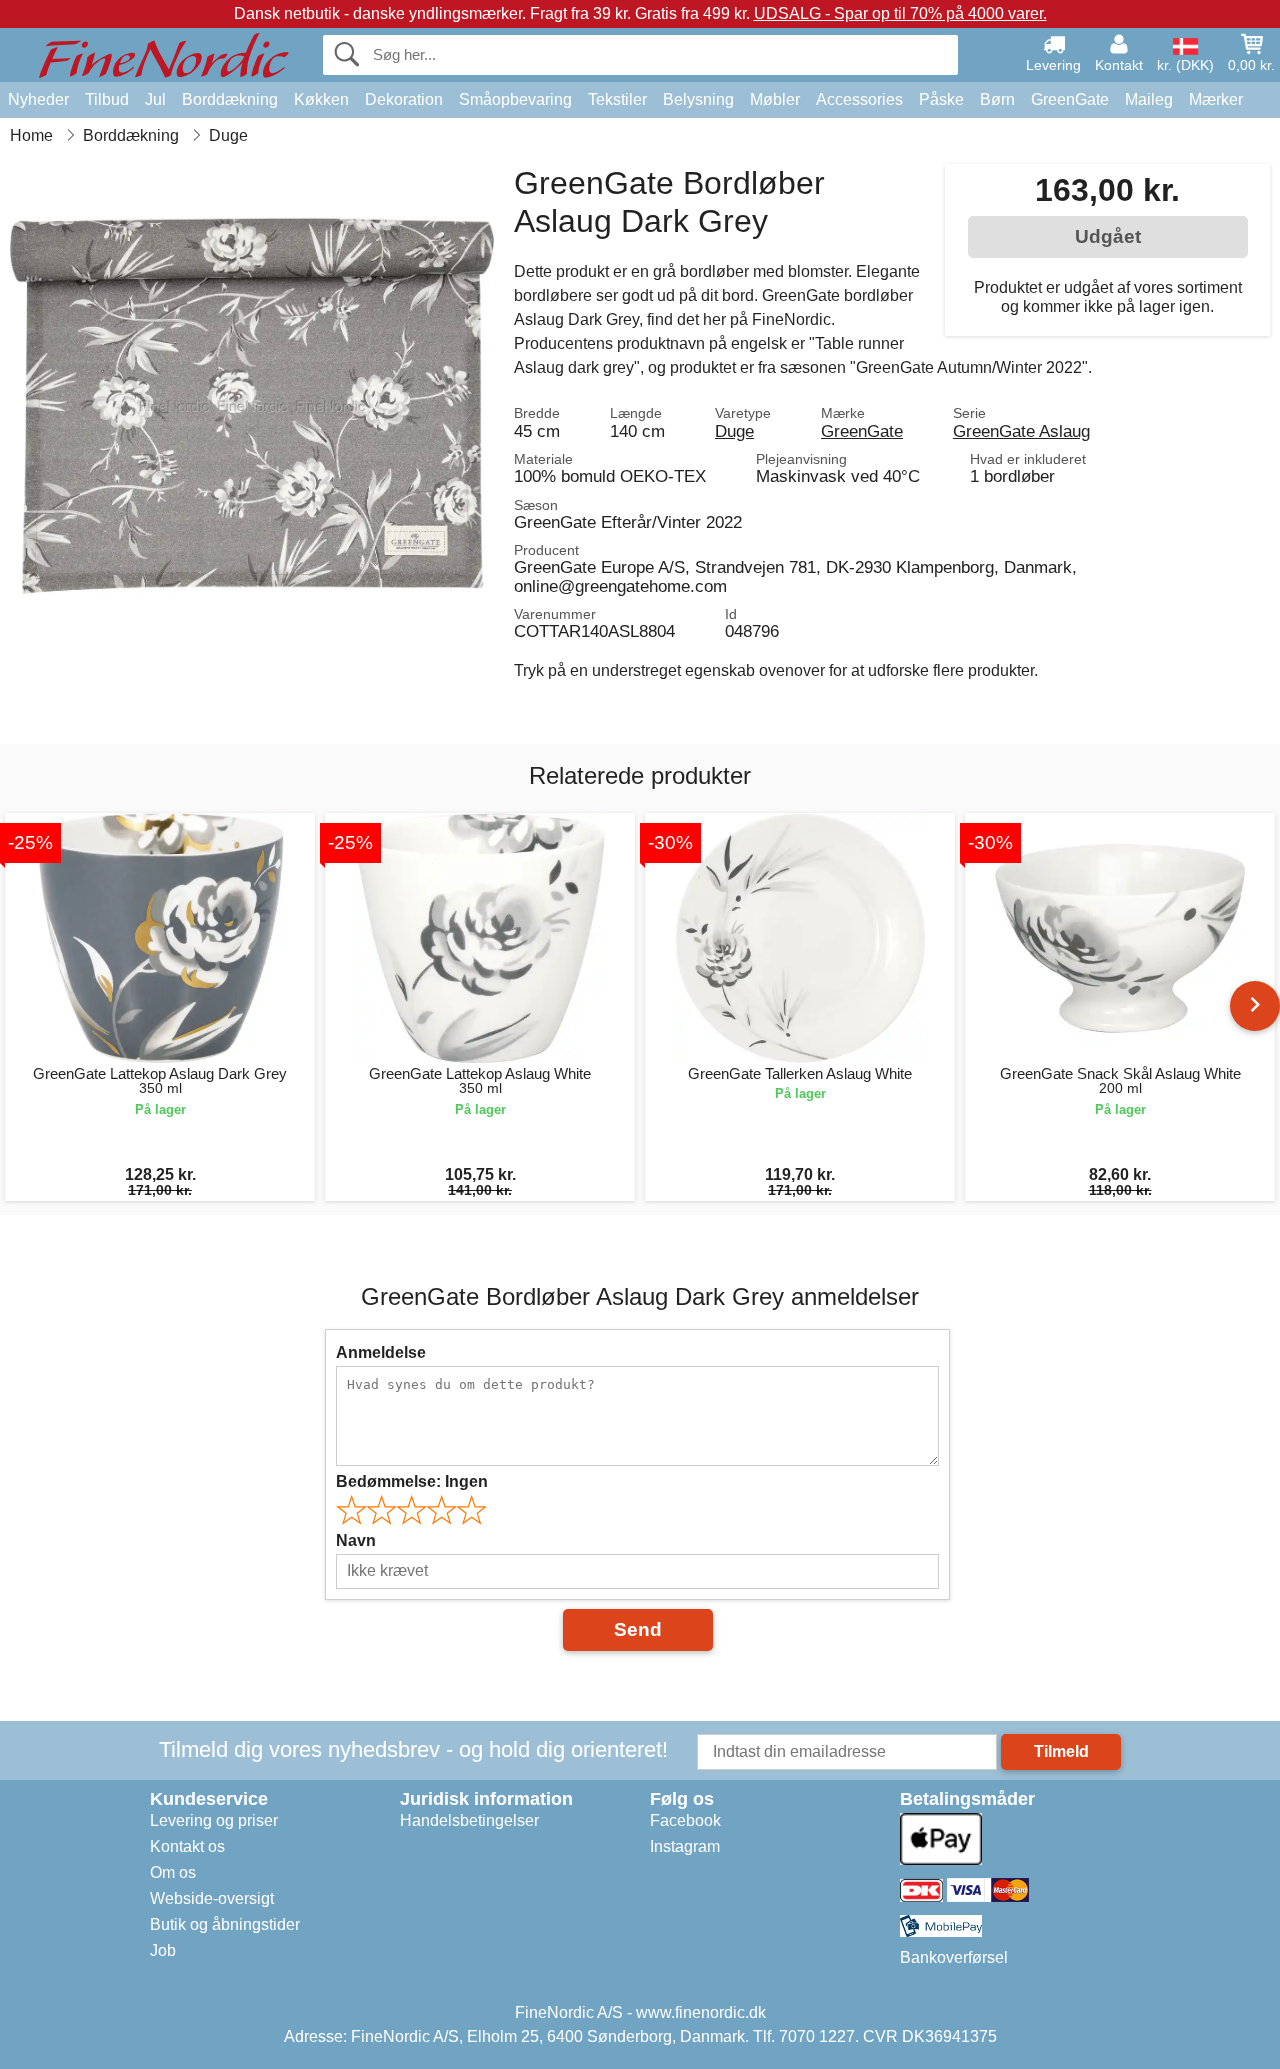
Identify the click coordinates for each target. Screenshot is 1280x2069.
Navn (356, 1540)
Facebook (685, 1820)
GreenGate (1070, 99)
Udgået (1108, 236)
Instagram (685, 1846)
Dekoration (404, 99)
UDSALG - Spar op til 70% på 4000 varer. (900, 13)
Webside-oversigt (212, 1898)
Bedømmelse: (412, 1481)
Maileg (1149, 99)
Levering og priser (214, 1820)
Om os (173, 1872)
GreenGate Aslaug (1021, 431)
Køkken (321, 99)
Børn (997, 99)
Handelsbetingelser (469, 1820)
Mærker (1216, 99)
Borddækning (230, 99)
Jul (155, 99)
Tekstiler (617, 99)
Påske (941, 99)
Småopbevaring (515, 99)
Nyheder (38, 99)
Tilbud (107, 99)
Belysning (698, 99)
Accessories (859, 99)
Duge (734, 431)
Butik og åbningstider (225, 1924)
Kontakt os (187, 1846)
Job (163, 1950)
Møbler (775, 99)
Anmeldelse (381, 1352)
